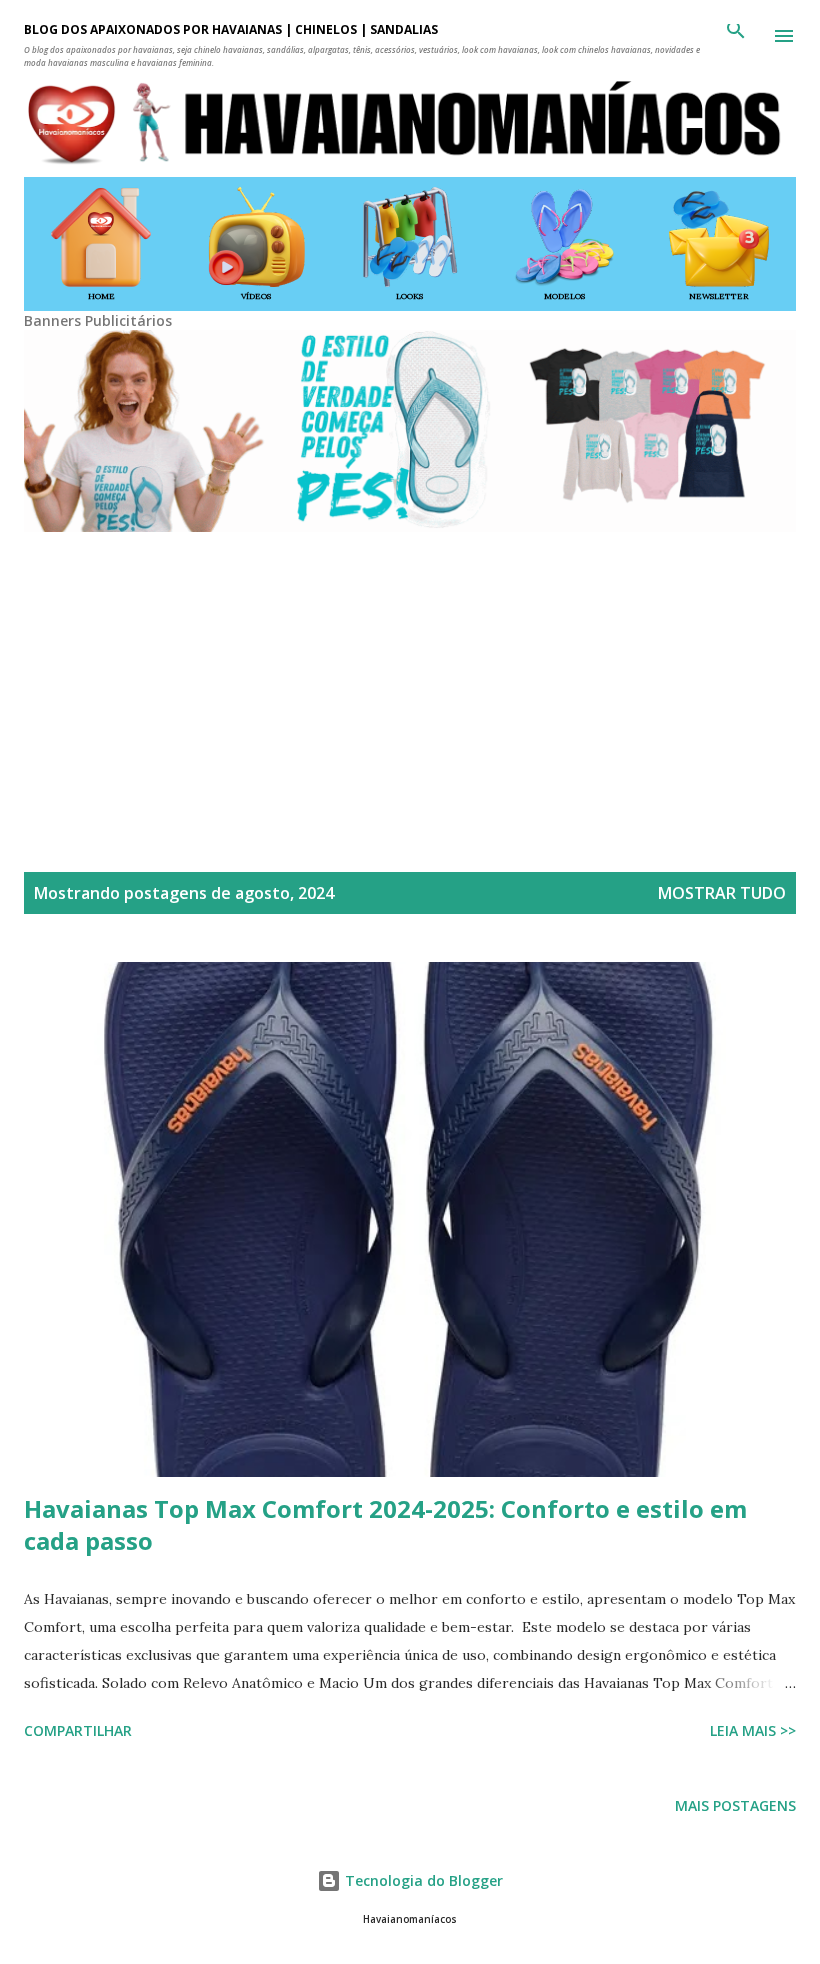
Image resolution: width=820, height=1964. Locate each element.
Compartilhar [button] (78, 1730)
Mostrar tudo (722, 893)
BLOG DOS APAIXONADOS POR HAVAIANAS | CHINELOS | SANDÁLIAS (231, 29)
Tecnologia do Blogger (422, 1880)
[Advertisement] (410, 676)
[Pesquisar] (736, 36)
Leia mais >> (753, 1730)
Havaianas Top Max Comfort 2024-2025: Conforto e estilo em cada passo (385, 1524)
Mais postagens (735, 1805)
